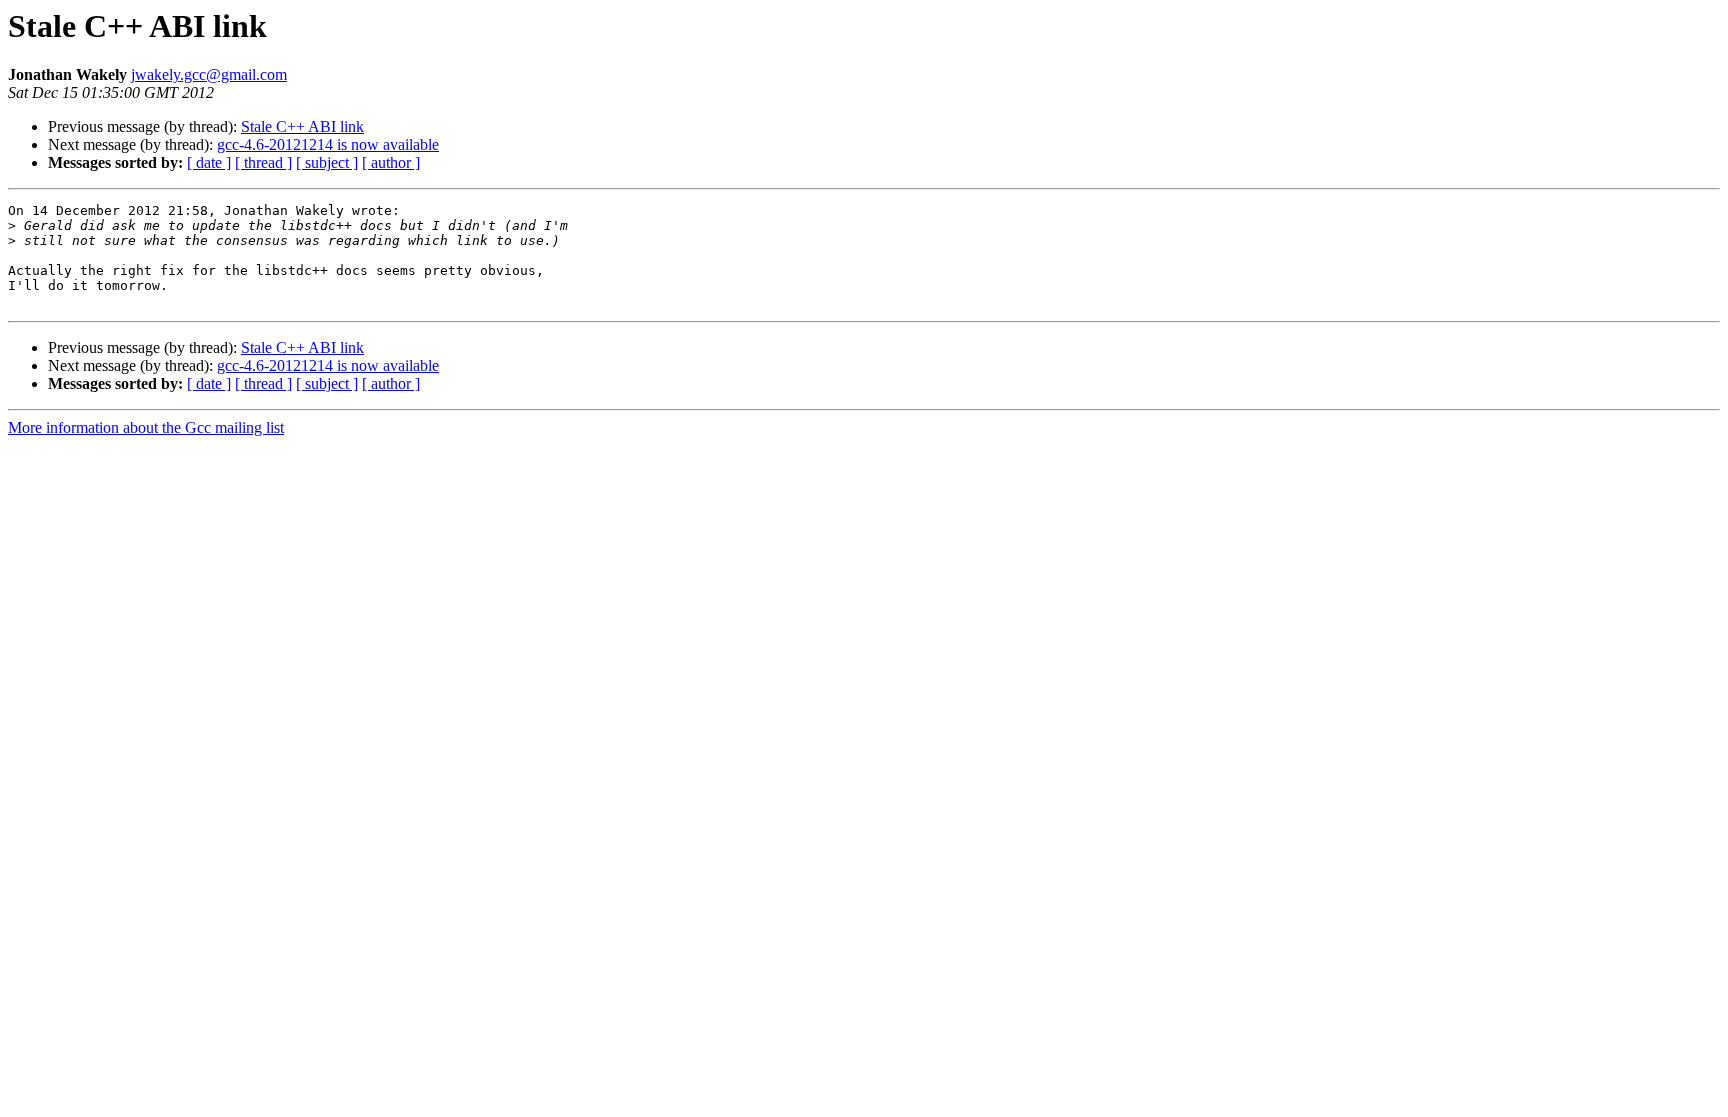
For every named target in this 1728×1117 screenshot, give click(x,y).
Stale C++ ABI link (302, 126)
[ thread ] (263, 162)
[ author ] (391, 162)
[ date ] (209, 162)
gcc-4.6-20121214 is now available (328, 144)
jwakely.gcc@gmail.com (209, 74)
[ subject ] (327, 162)
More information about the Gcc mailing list (146, 427)
